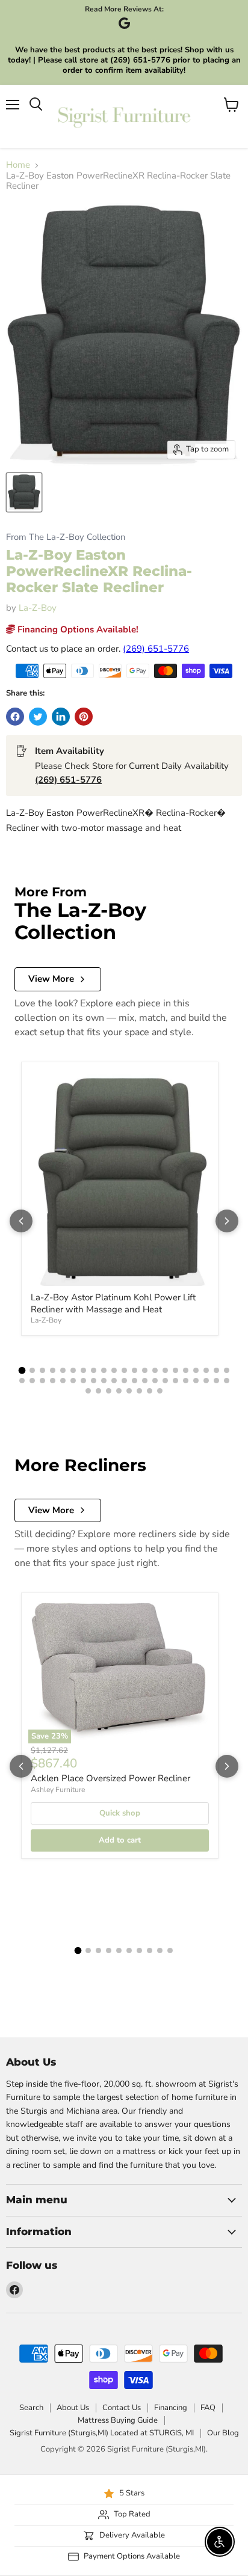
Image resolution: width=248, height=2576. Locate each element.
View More (51, 979)
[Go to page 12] (135, 1370)
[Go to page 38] (186, 1381)
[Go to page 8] (94, 1370)
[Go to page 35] (155, 1381)
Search (31, 2408)
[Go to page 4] (53, 1370)
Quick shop (120, 1813)
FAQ (208, 2408)
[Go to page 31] (114, 1381)
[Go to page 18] (196, 1370)
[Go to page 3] (42, 1370)
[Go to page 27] (73, 1381)
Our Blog (223, 2433)
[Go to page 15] (165, 1370)
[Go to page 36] (165, 1381)
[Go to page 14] (155, 1370)
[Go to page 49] (150, 1391)
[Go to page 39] (196, 1381)
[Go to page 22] (22, 1381)
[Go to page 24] (42, 1381)
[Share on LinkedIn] (61, 717)
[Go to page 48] (139, 1391)
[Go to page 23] (32, 1381)
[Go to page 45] (109, 1391)
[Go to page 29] (94, 1381)
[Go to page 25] (53, 1381)
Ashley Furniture (58, 1790)
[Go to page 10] (114, 1370)
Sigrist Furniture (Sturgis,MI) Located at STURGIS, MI (102, 2433)
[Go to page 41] (216, 1381)
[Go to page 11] (124, 1370)
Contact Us (122, 2408)
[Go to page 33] (135, 1381)
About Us (73, 2408)
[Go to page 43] (88, 1391)
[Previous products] (21, 1221)
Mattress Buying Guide (118, 2420)
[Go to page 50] (160, 1391)
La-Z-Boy (38, 608)
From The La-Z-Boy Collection (66, 537)
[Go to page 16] (175, 1370)
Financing (171, 2408)
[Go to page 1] (22, 1371)
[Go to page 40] (206, 1381)
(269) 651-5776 (156, 649)
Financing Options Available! (77, 629)
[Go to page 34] (145, 1381)
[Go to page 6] (73, 1370)
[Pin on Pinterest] (84, 717)
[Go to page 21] (227, 1370)
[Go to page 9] (104, 1370)
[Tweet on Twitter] (38, 717)
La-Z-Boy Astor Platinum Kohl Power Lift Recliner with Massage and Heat (113, 1303)
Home (18, 165)
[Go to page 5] (63, 1370)
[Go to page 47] (129, 1391)
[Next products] (227, 1221)
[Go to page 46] (119, 1391)
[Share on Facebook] (15, 717)
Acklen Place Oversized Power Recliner (110, 1778)
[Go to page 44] (98, 1391)
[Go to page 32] (124, 1381)
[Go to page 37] (175, 1381)
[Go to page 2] (32, 1370)
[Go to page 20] (216, 1370)
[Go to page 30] (104, 1381)
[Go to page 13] (145, 1370)
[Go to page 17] (186, 1370)
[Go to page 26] (63, 1381)
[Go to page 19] (206, 1370)
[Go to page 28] (83, 1381)
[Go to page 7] (83, 1370)
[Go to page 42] (227, 1381)
